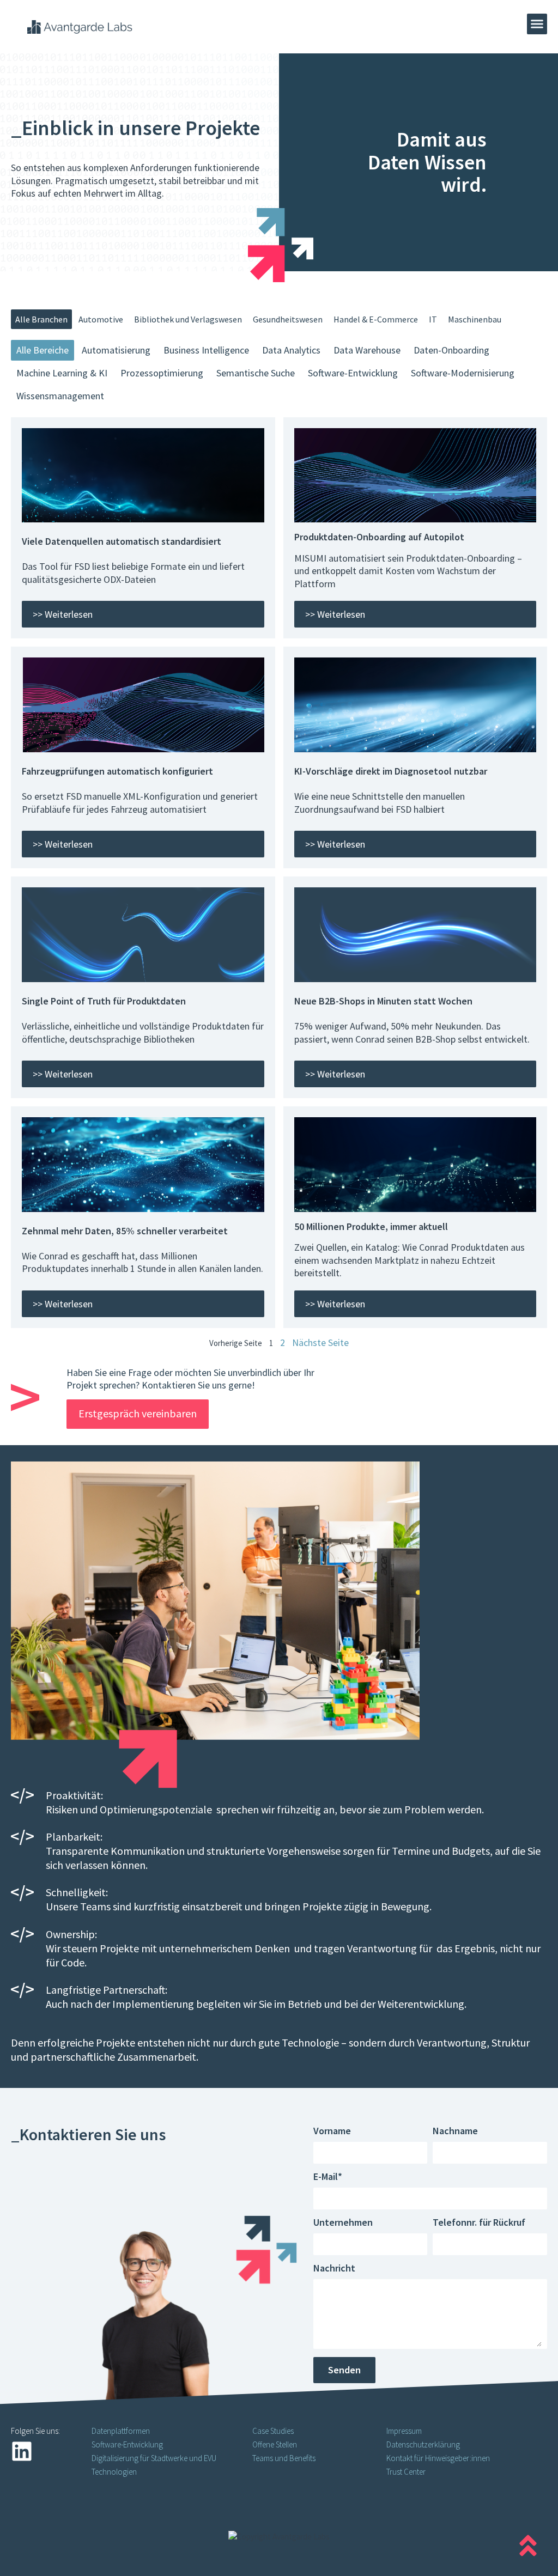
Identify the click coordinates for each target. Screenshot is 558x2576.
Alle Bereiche (43, 350)
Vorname (332, 2132)
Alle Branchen (41, 319)
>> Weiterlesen (63, 614)
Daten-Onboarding (451, 350)
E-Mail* (328, 2177)
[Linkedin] (22, 2451)
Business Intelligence (206, 350)
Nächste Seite (320, 1342)
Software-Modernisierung (463, 373)
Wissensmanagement (60, 396)
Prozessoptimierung (162, 373)
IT (433, 319)
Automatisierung (116, 350)
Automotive (101, 319)
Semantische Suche (256, 373)
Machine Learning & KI (62, 373)
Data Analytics (291, 350)
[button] (537, 24)
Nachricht (334, 2269)
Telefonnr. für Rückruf (479, 2223)
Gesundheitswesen (288, 319)
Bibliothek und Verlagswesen (188, 319)
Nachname (455, 2132)
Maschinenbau (475, 319)
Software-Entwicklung (353, 373)
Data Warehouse (367, 350)
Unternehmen (343, 2223)
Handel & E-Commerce (376, 319)
